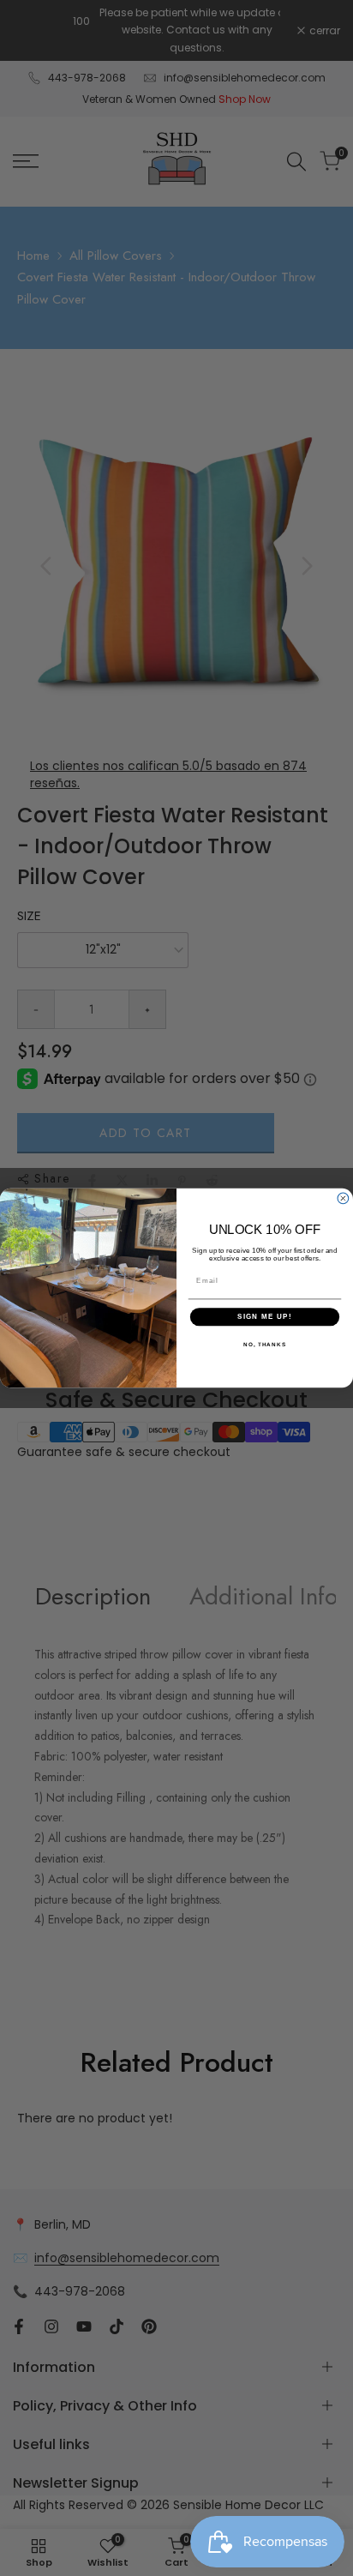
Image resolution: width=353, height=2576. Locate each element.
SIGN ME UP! (265, 1317)
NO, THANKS (265, 1344)
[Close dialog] (343, 1198)
